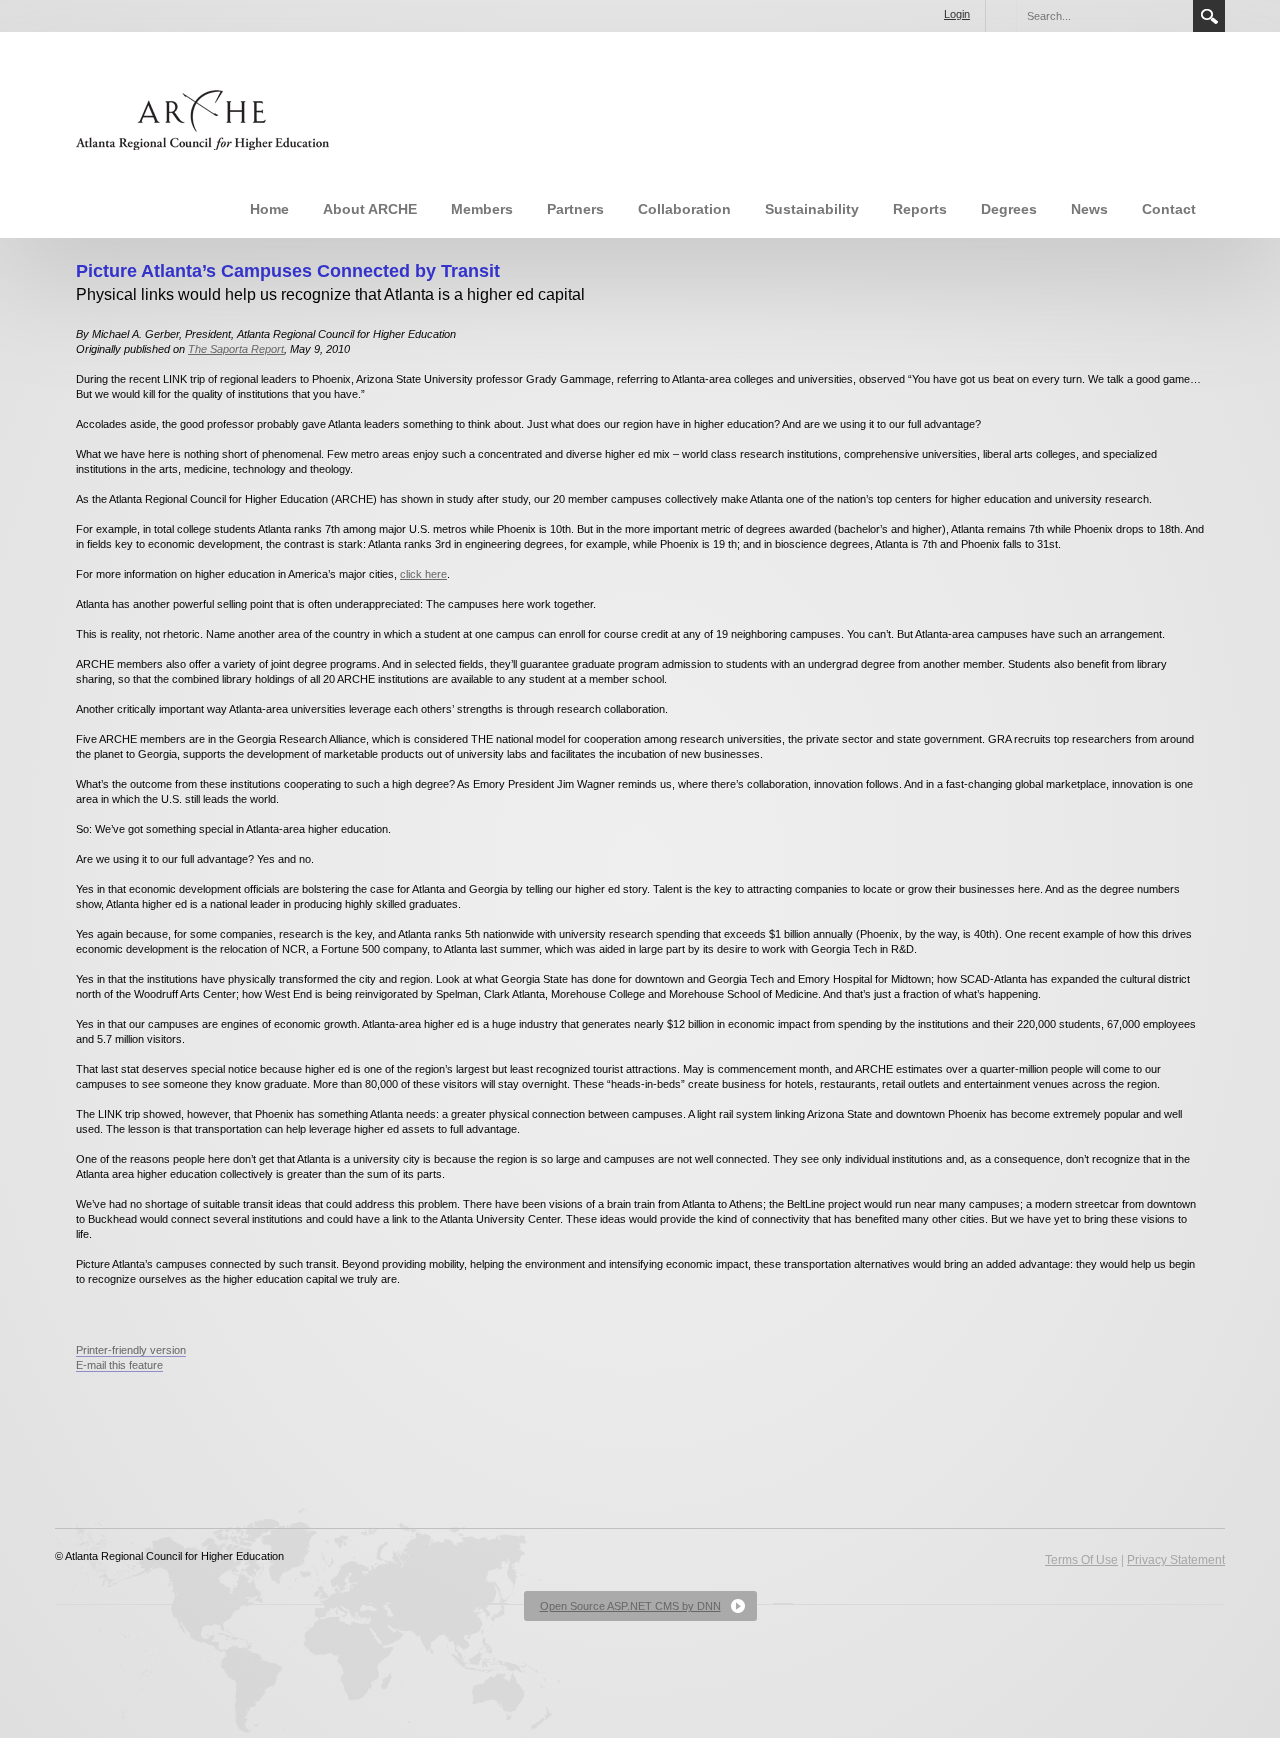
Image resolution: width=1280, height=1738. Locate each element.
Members (482, 209)
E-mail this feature (119, 1365)
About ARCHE (370, 209)
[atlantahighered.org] (199, 117)
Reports (920, 209)
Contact (1169, 209)
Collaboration (684, 209)
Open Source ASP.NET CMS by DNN (630, 1606)
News (1089, 209)
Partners (575, 209)
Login (957, 14)
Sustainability (812, 209)
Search (1209, 16)
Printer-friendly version (131, 1350)
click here (423, 574)
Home (269, 209)
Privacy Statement (1176, 1560)
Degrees (1009, 209)
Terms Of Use (1081, 1560)
